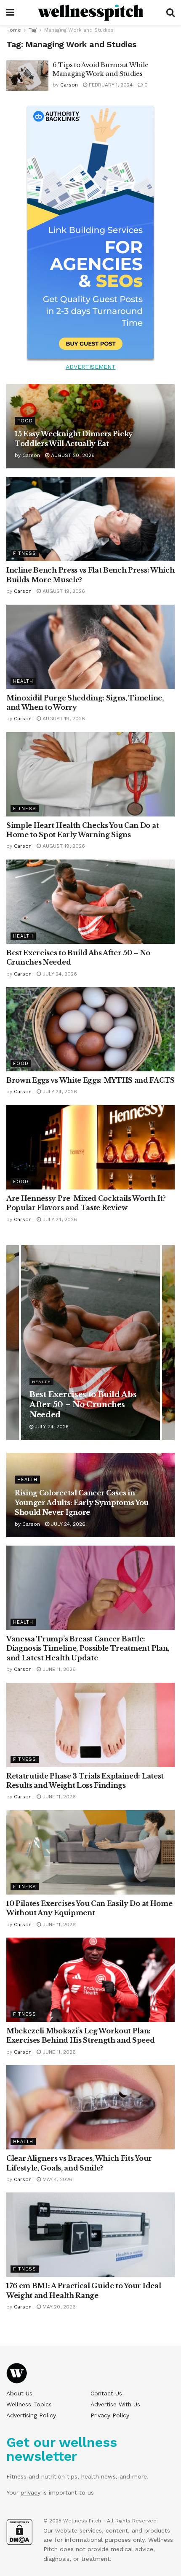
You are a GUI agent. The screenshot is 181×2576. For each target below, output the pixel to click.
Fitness (25, 553)
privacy (31, 2492)
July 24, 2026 (59, 974)
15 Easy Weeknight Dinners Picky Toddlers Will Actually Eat (86, 1405)
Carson (69, 85)
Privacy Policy (110, 2415)
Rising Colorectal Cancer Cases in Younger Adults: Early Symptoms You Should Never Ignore (82, 1503)
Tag (33, 30)
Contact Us (106, 2393)
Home (14, 30)
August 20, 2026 (72, 455)
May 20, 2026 (58, 2307)
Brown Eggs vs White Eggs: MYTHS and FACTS (90, 1080)
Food (25, 421)
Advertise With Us (115, 2404)
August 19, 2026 (63, 591)
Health (23, 681)
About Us (19, 2393)
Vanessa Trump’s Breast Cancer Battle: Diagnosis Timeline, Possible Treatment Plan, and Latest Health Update (88, 1648)
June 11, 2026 (58, 1669)
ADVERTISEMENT (91, 367)
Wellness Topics (29, 2404)
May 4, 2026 (57, 2179)
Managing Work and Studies (79, 30)
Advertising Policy (31, 2415)
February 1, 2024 (110, 85)
